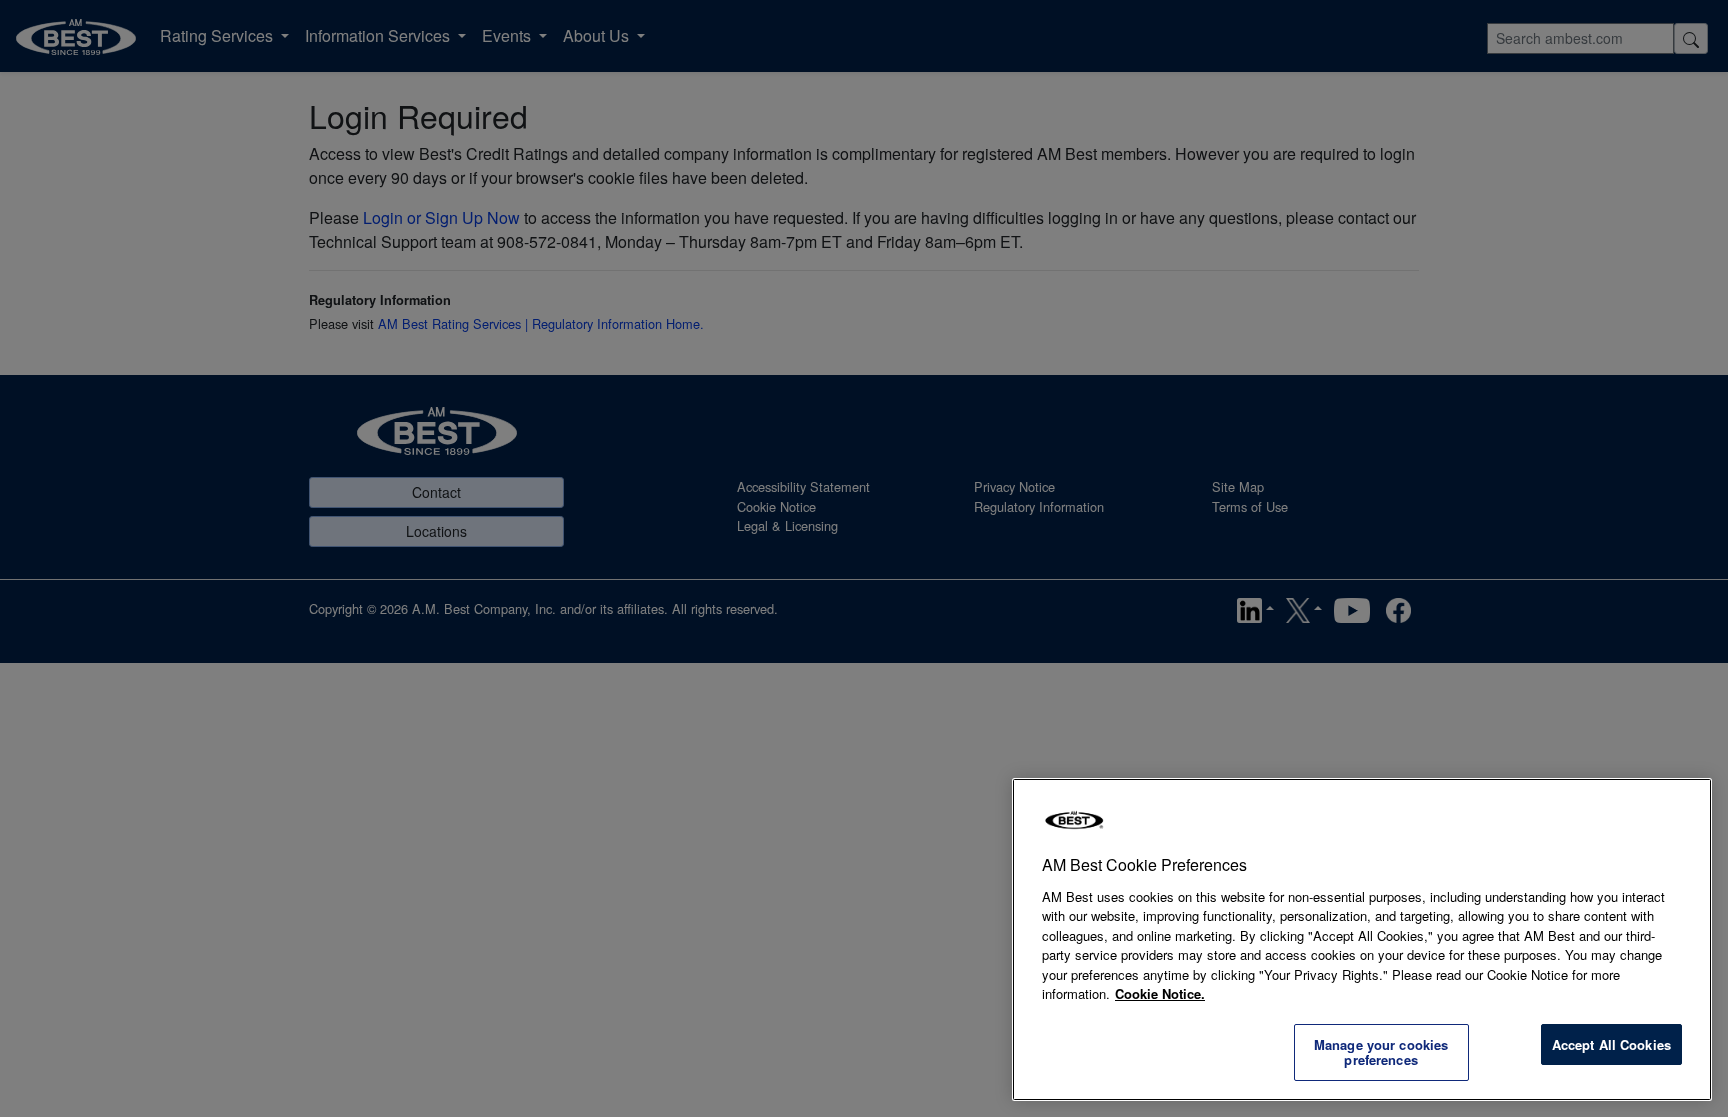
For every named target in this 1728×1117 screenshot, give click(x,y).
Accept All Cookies (1611, 1044)
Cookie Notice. (1160, 993)
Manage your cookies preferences (1381, 1052)
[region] (1362, 939)
